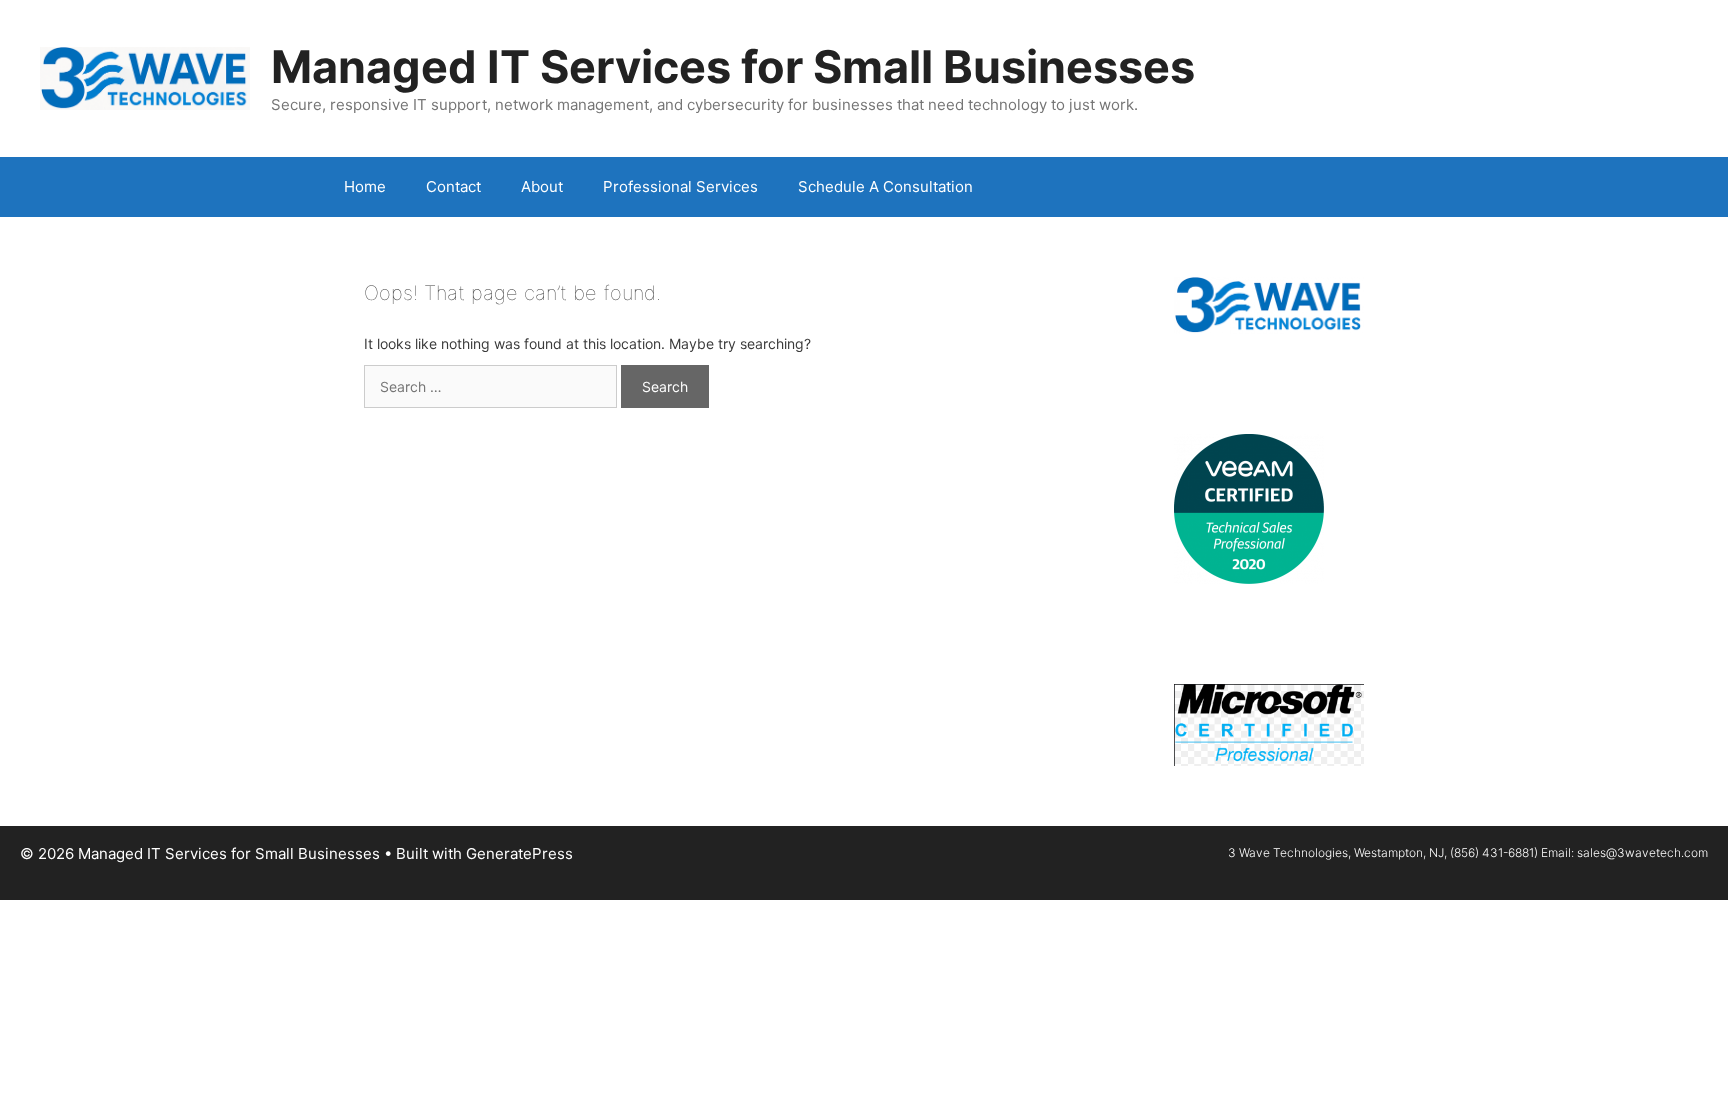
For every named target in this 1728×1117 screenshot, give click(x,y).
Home (365, 186)
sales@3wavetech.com (1642, 852)
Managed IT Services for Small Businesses (733, 66)
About (542, 186)
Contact (453, 186)
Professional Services (680, 186)
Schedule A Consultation (885, 186)
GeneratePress (519, 853)
